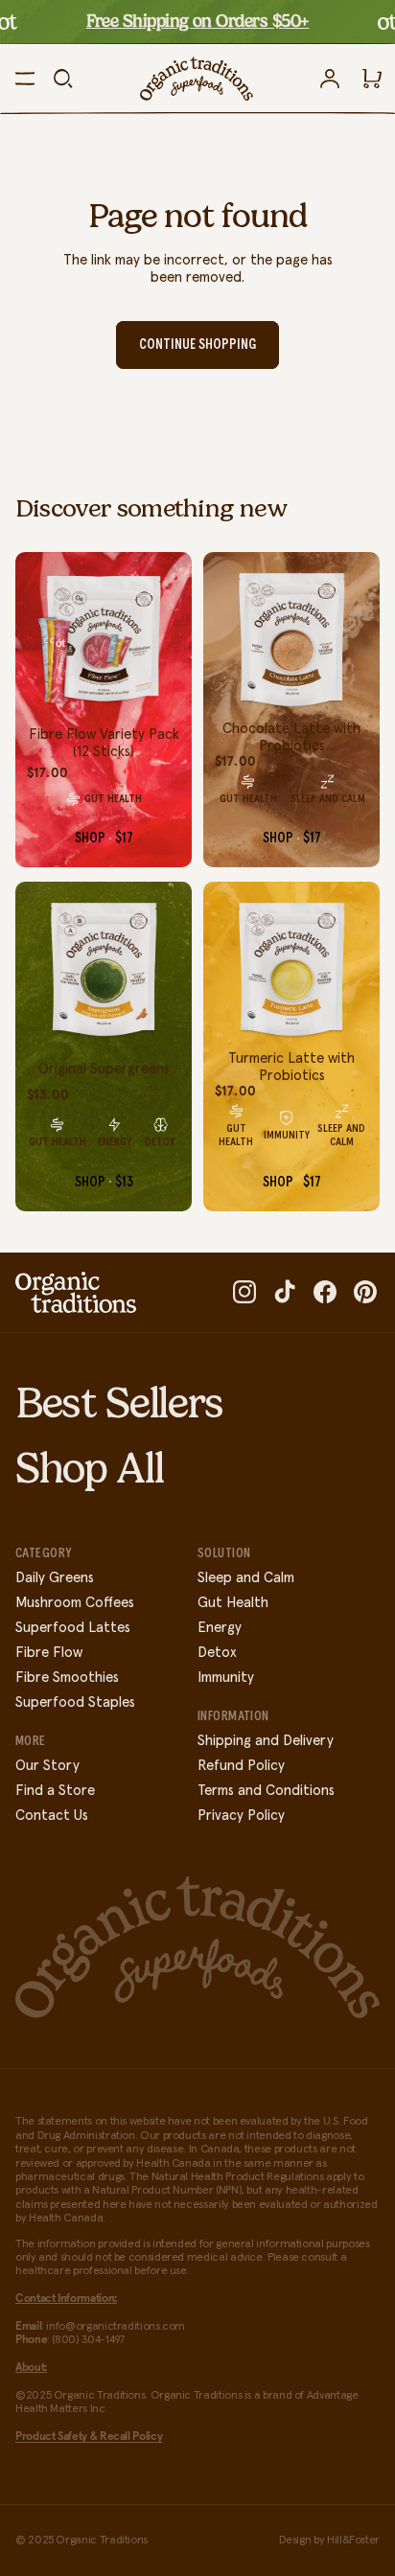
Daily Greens (55, 1578)
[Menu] (25, 79)
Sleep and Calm (246, 1578)
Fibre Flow (49, 1653)
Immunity (226, 1678)
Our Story (47, 1766)
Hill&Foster (353, 2541)
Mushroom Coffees (75, 1603)
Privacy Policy (241, 1816)
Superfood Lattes (73, 1628)
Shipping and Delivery (266, 1741)
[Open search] (63, 79)
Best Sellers (119, 1403)
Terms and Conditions (266, 1791)
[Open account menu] (330, 79)
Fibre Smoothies (67, 1678)
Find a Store (55, 1791)
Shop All (89, 1468)
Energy (220, 1628)
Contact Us (52, 1816)
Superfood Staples (75, 1702)
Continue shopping (197, 345)
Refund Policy (241, 1766)
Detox (217, 1653)
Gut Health (233, 1603)
